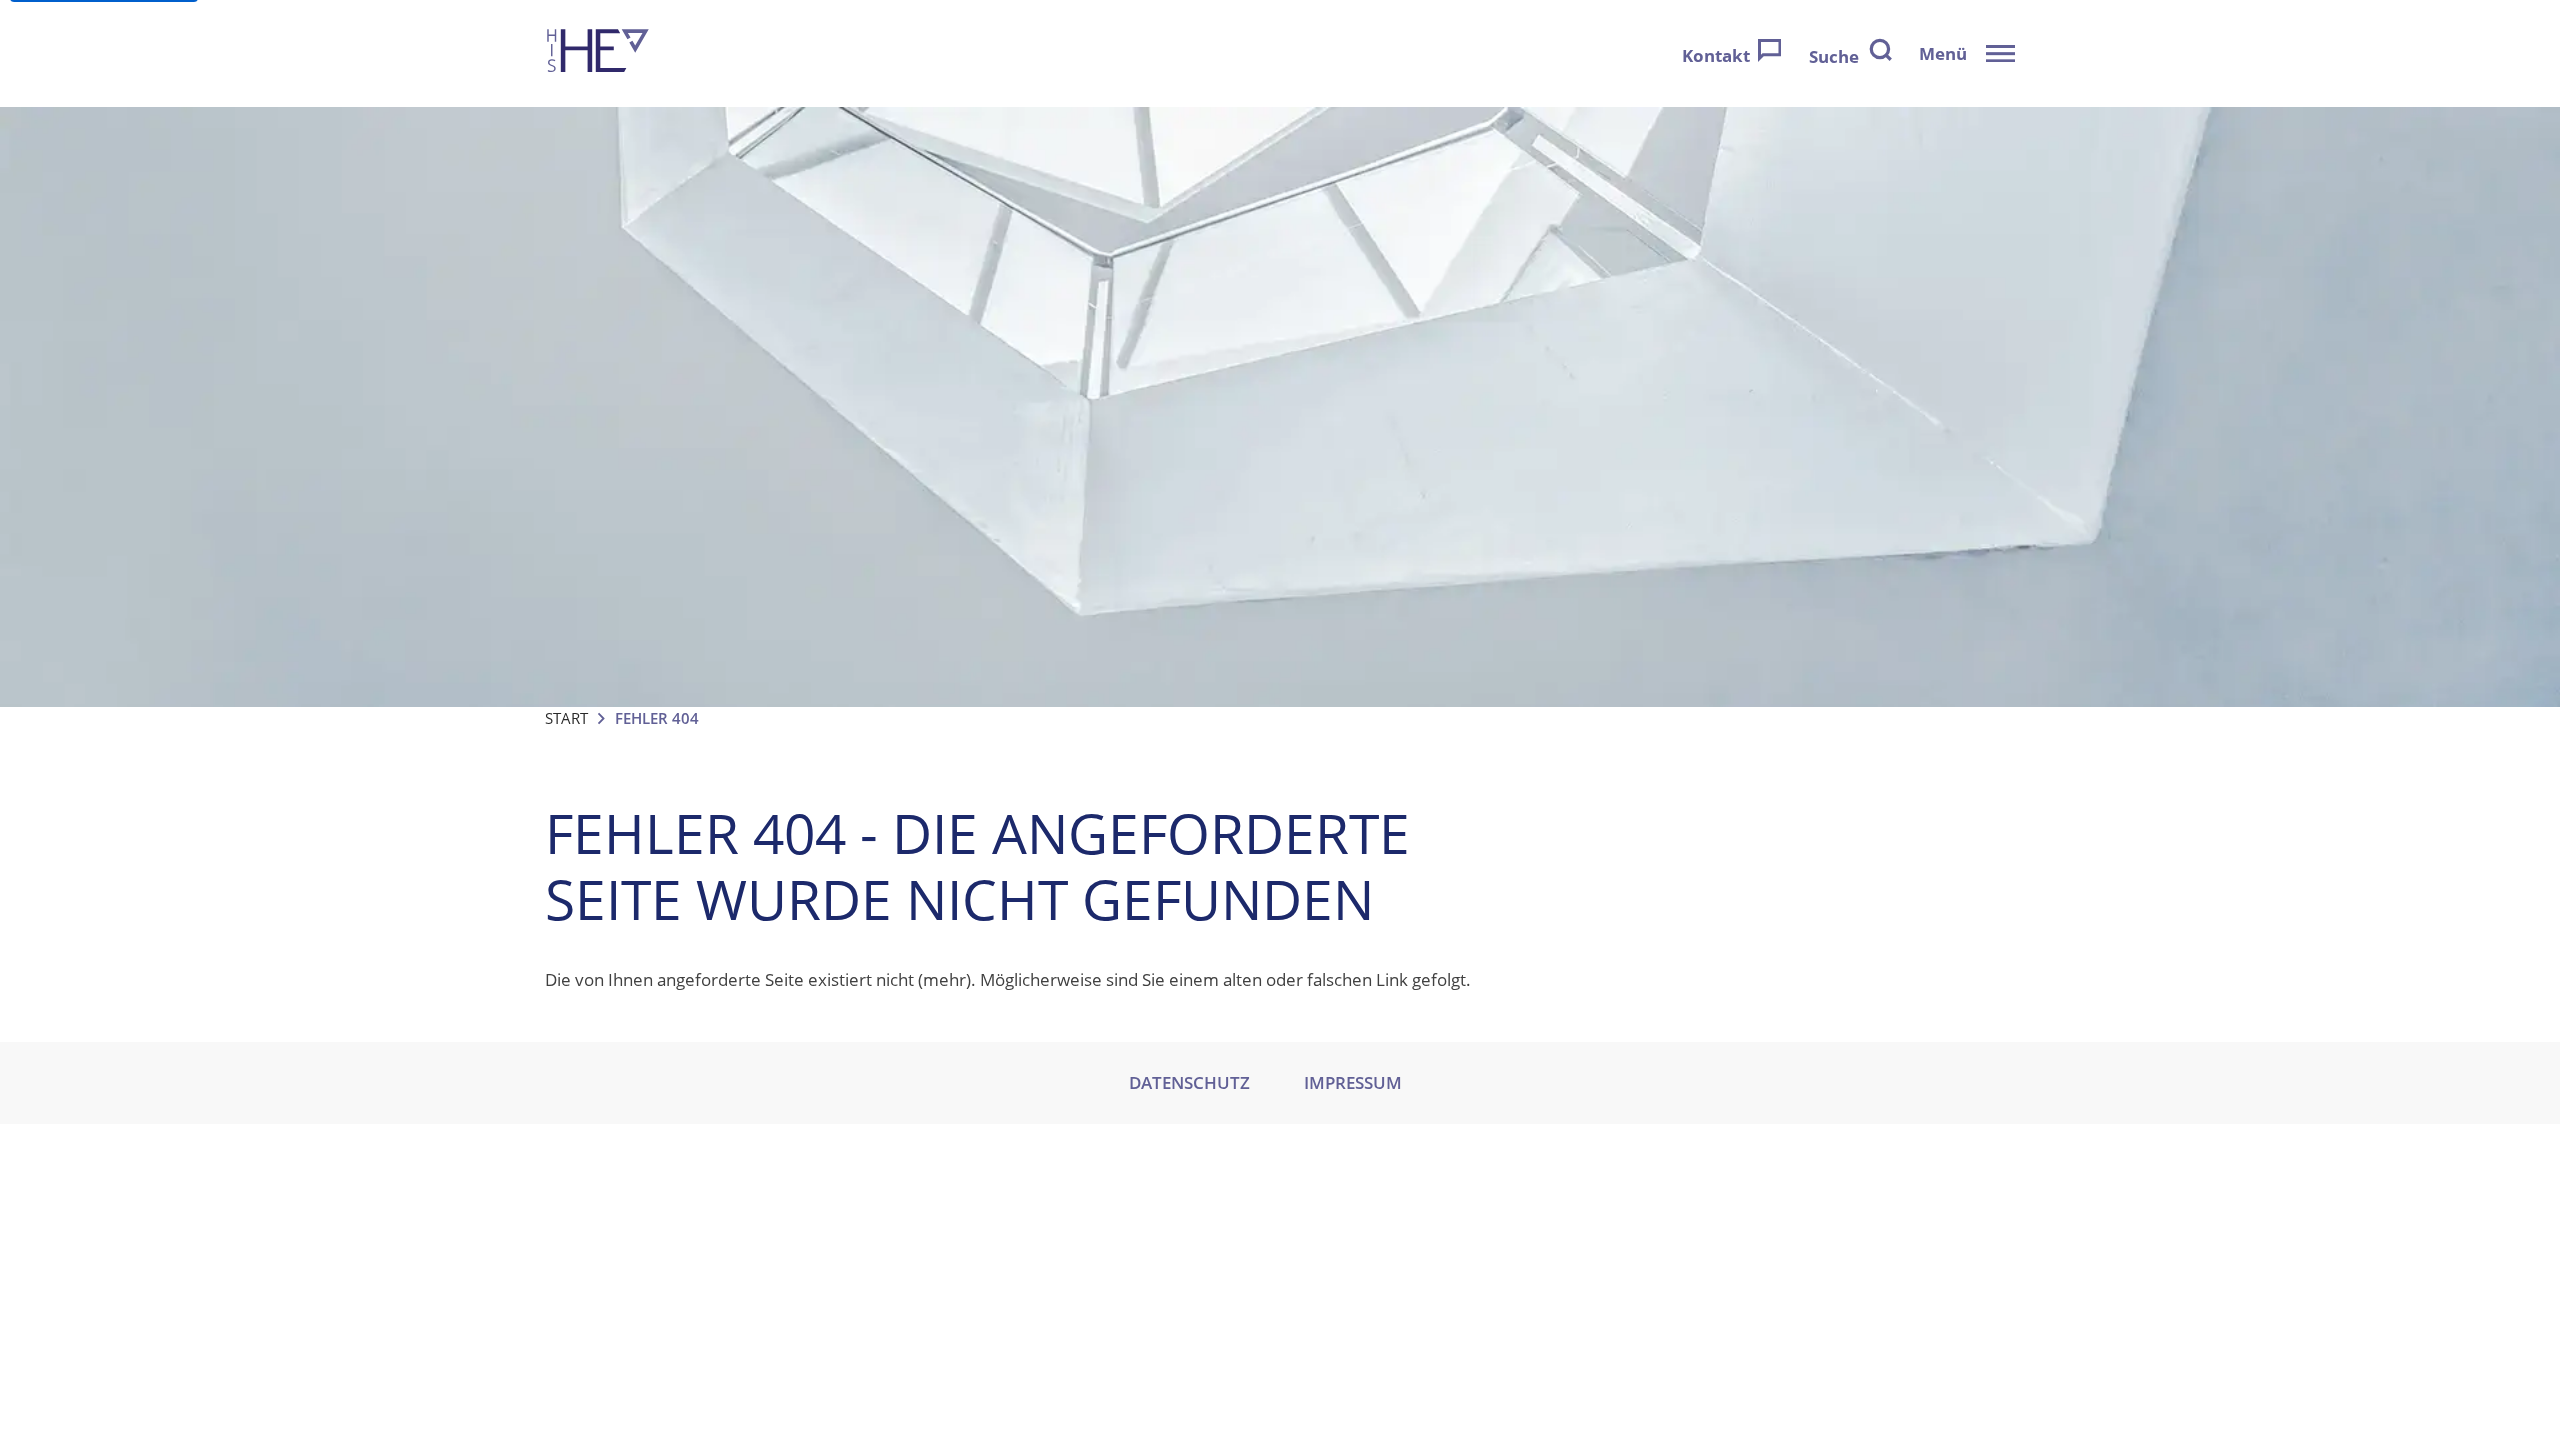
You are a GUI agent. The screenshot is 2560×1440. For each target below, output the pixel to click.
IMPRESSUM (1353, 1082)
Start (566, 718)
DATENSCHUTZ (1189, 1082)
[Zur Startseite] (598, 53)
